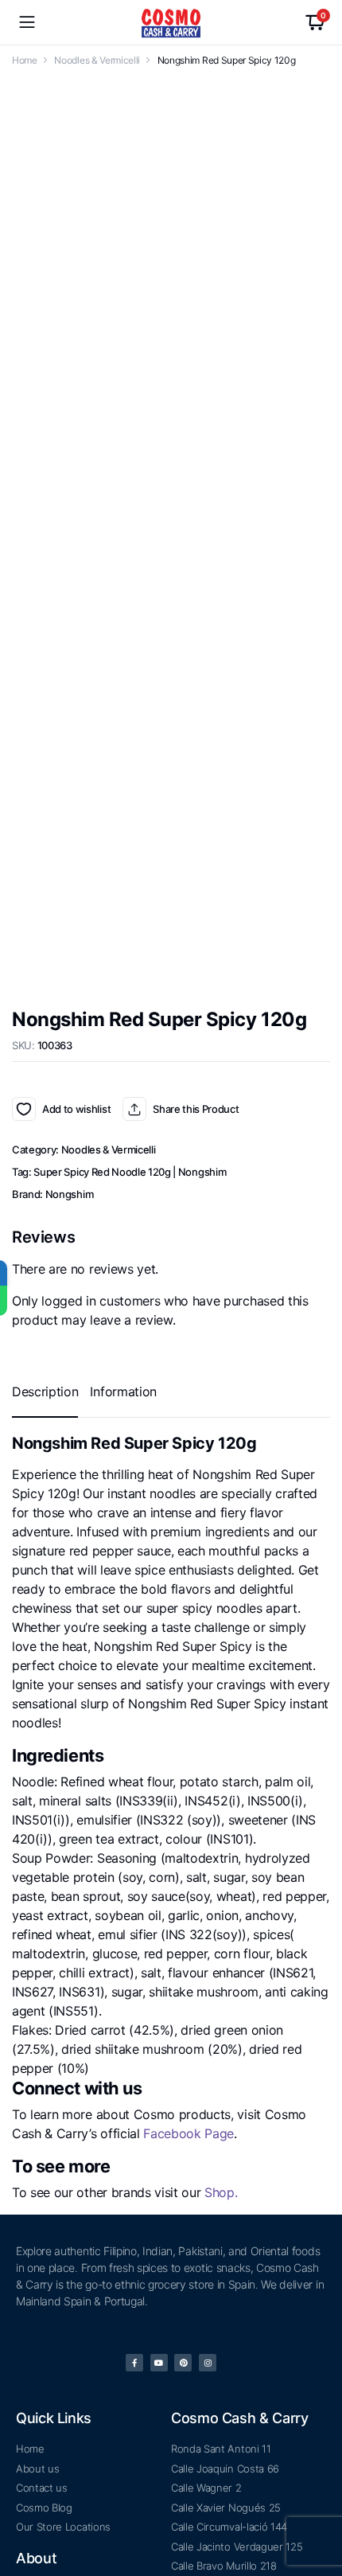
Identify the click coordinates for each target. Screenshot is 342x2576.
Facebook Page (188, 1624)
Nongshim (69, 685)
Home (25, 60)
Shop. (221, 1683)
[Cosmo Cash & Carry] (171, 23)
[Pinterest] (183, 2176)
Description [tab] (45, 882)
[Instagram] (208, 2176)
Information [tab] (123, 882)
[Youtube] (159, 2176)
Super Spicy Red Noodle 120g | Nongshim (130, 662)
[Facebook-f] (134, 2176)
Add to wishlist (24, 599)
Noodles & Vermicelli (97, 60)
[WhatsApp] (15, 1301)
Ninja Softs (207, 2546)
